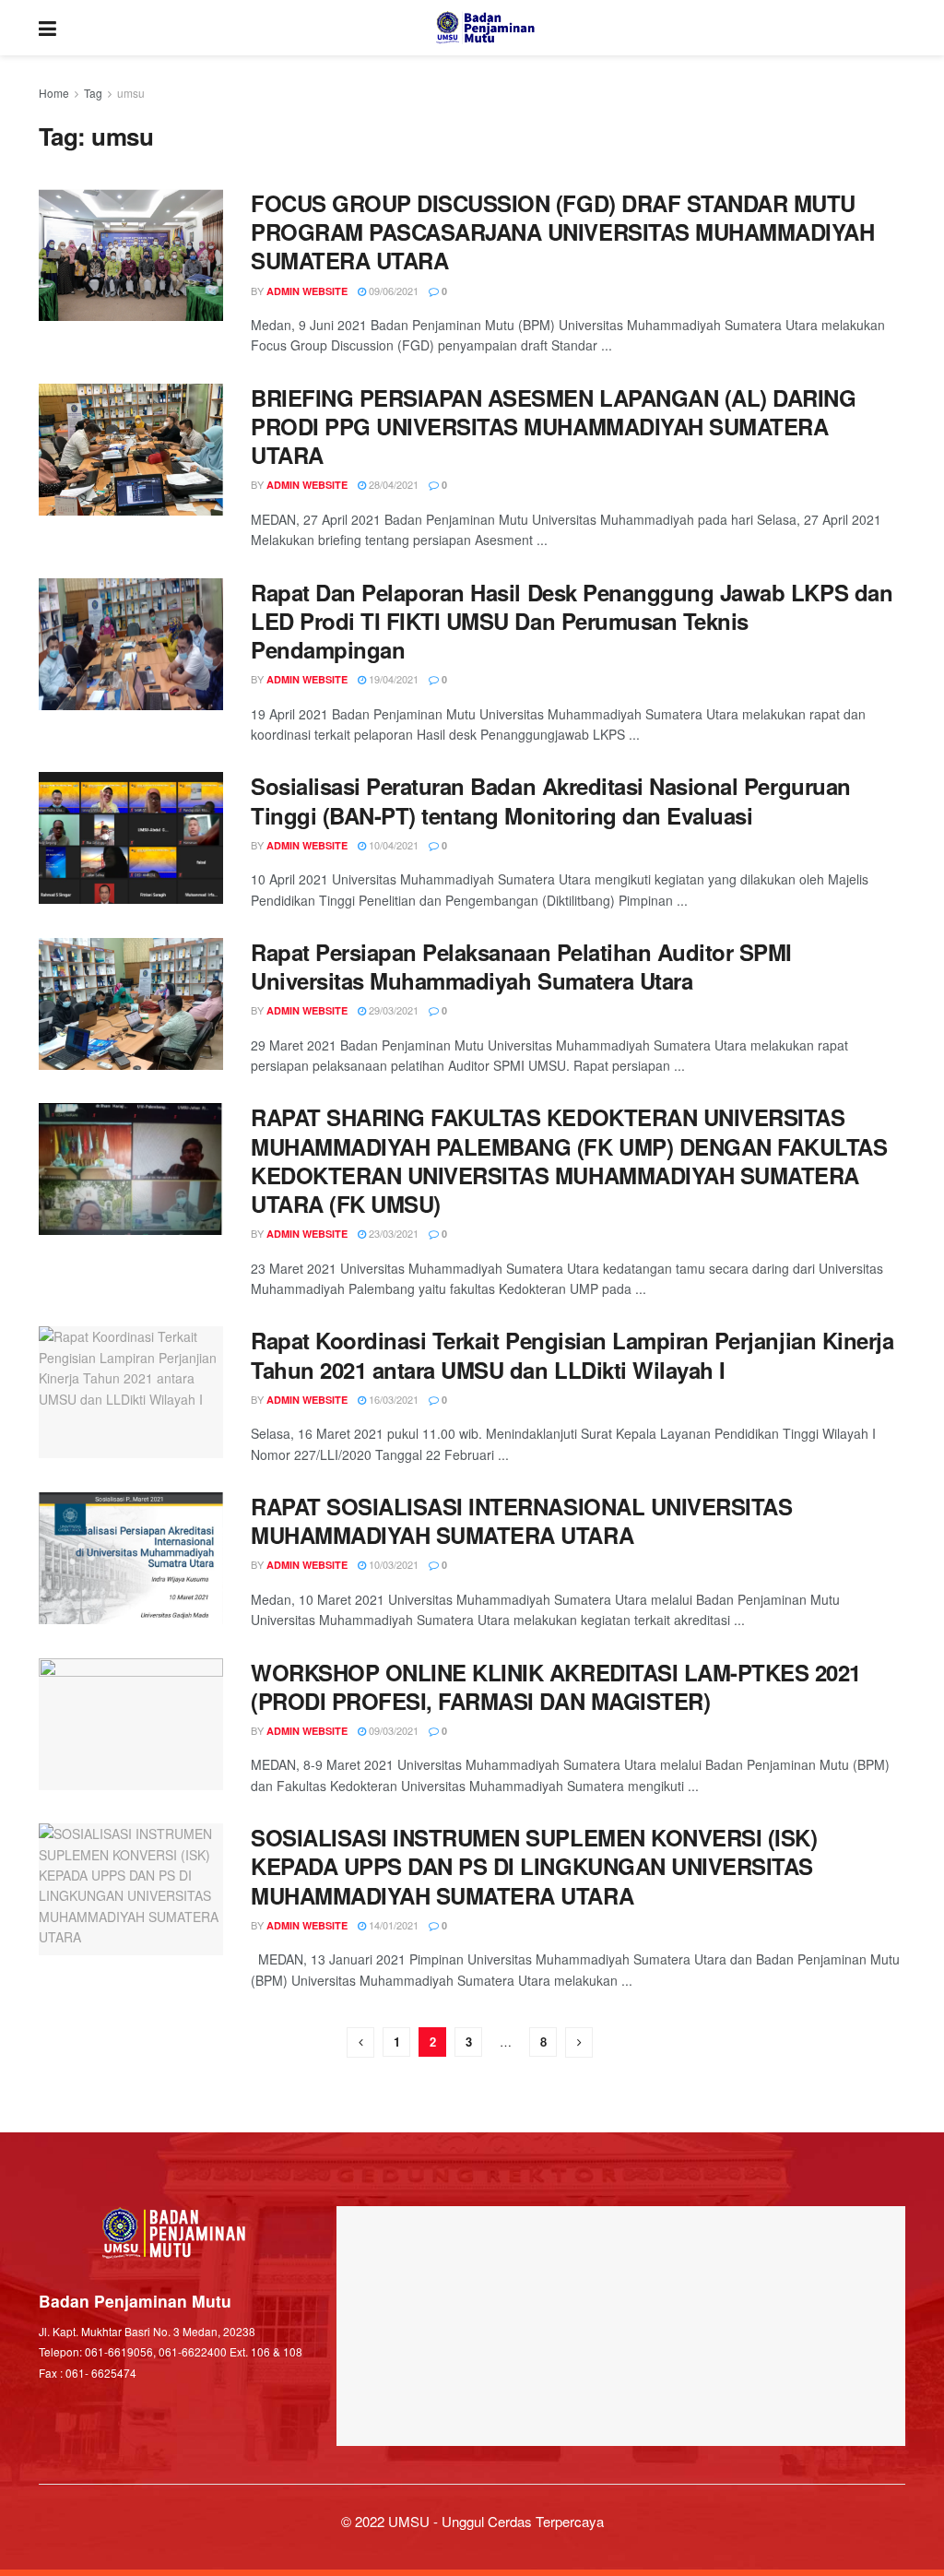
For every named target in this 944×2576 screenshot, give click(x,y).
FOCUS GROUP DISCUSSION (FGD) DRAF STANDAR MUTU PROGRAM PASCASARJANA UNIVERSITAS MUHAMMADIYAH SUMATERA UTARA (562, 231)
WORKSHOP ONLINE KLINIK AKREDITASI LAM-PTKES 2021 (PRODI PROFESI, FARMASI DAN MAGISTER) (556, 1686)
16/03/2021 (392, 1399)
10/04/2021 (392, 845)
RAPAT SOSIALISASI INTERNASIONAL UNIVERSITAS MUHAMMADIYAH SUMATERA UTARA (521, 1520)
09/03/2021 (392, 1730)
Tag (93, 93)
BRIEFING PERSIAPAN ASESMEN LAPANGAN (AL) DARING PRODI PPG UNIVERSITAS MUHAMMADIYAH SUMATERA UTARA (553, 426)
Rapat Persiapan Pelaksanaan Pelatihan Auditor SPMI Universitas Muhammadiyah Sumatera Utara (521, 966)
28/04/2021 (392, 484)
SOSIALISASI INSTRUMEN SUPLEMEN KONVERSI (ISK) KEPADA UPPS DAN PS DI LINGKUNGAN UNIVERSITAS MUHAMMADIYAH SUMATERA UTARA (534, 1866)
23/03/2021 (392, 1233)
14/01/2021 (392, 1925)
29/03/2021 (392, 1010)
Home (54, 93)
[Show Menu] (47, 28)
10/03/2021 (392, 1564)
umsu (131, 93)
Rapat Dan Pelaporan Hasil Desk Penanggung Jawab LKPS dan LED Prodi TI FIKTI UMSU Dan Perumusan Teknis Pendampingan (572, 621)
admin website (307, 291)
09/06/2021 (392, 291)
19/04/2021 (392, 679)
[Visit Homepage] (485, 28)
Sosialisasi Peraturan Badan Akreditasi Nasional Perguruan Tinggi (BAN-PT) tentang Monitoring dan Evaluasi (551, 800)
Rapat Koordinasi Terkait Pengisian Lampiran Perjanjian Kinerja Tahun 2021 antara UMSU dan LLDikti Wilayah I (572, 1354)
